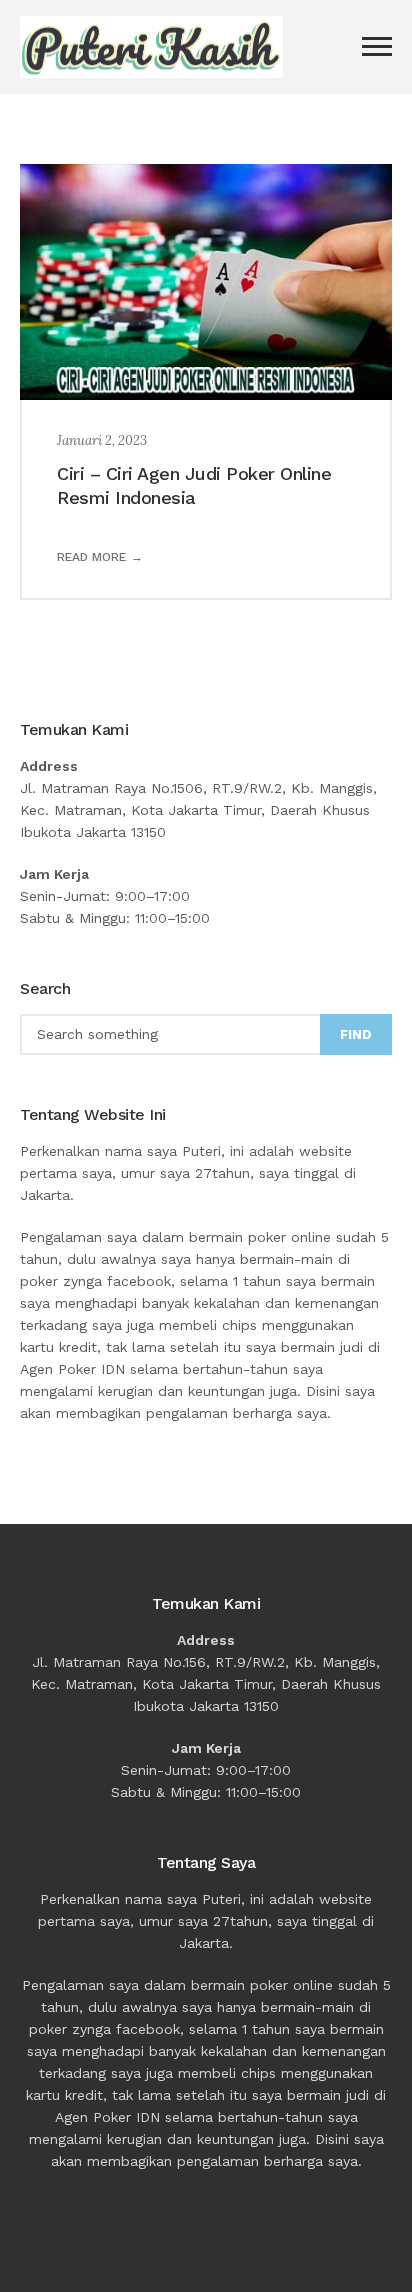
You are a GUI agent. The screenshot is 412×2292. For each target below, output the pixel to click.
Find (356, 1034)
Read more (91, 557)
